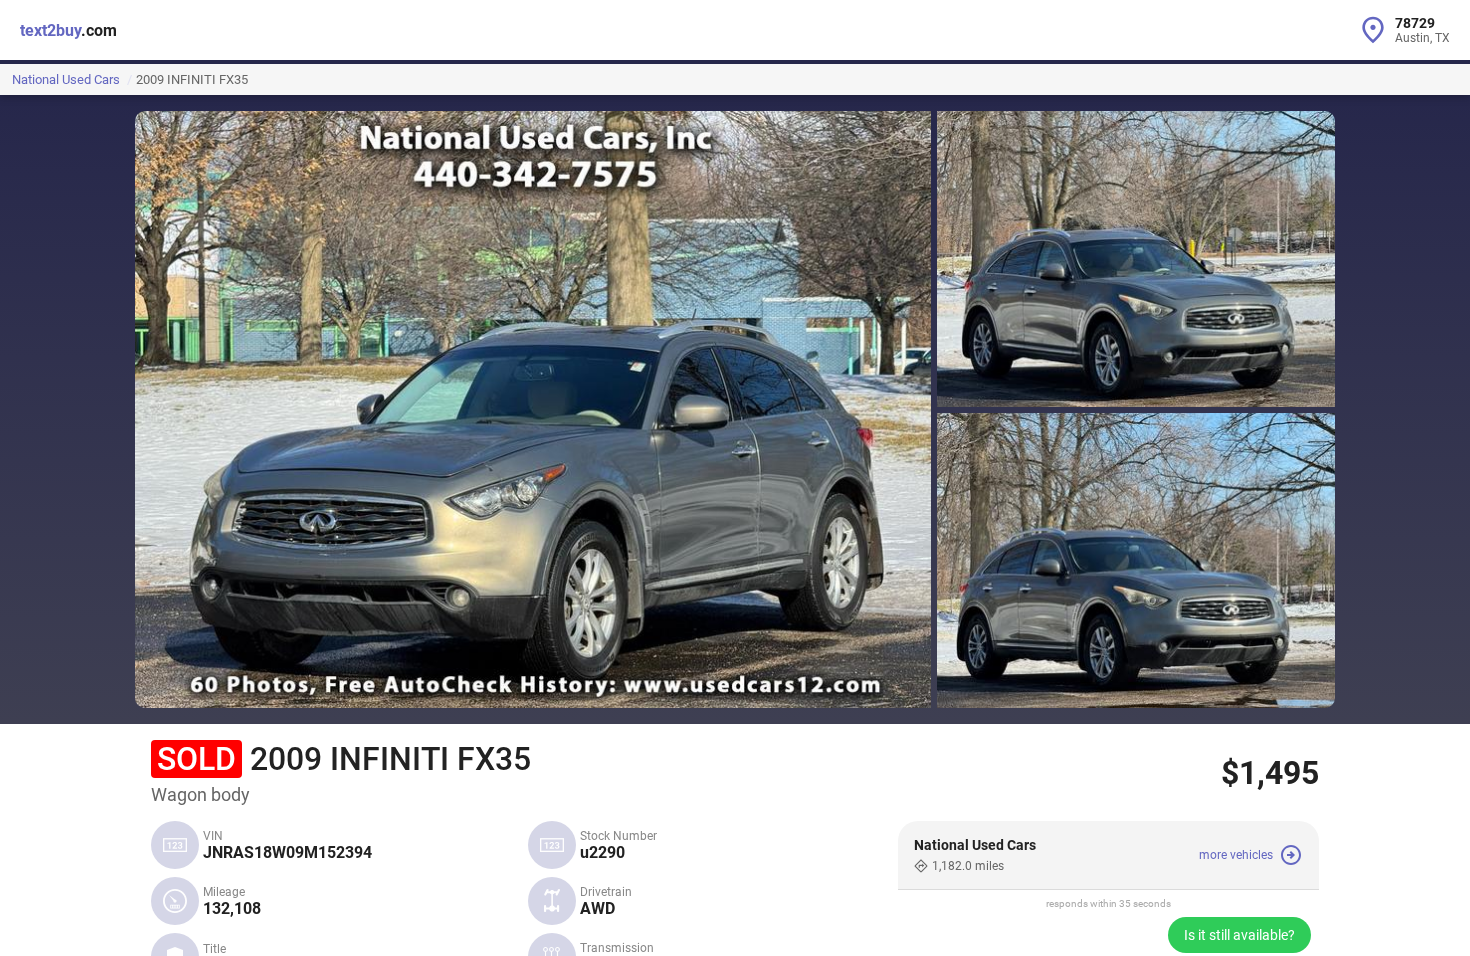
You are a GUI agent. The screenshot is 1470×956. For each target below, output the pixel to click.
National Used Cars (66, 79)
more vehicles (1236, 855)
